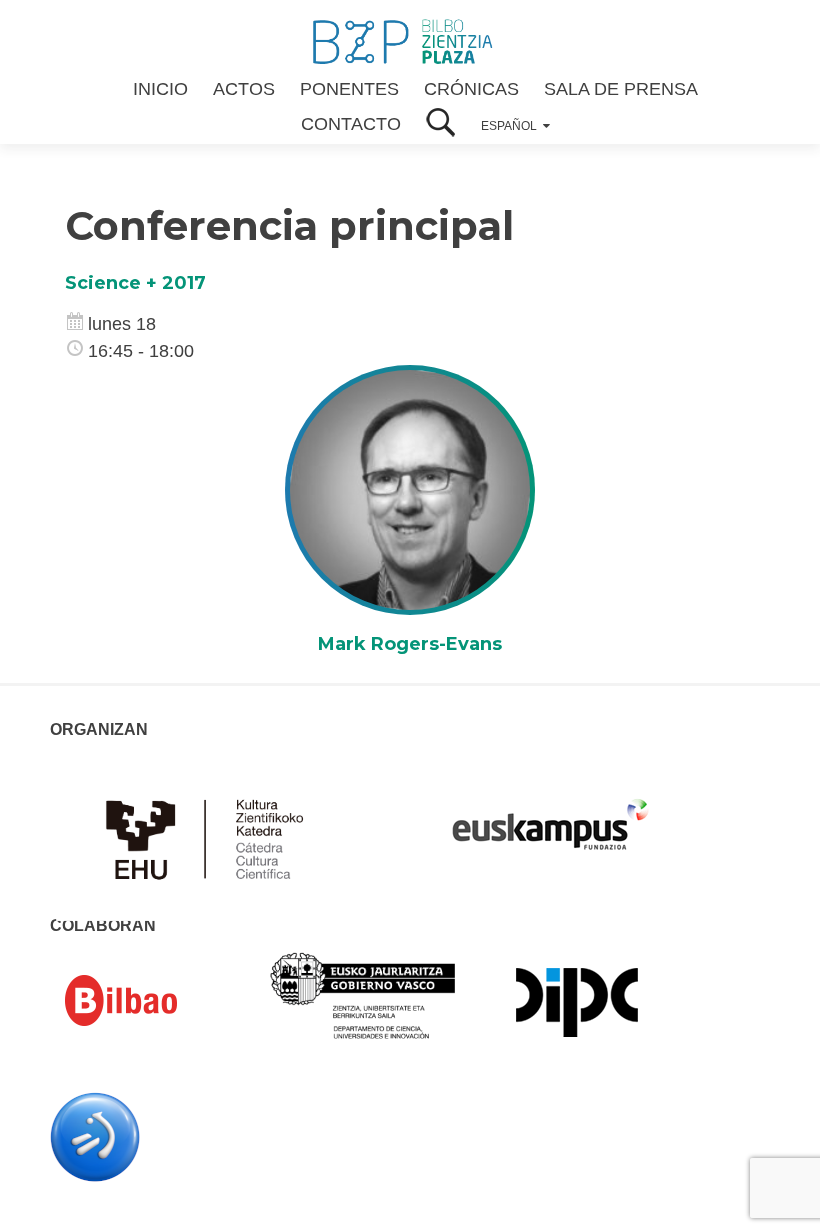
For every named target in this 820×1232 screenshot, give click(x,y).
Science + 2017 (135, 283)
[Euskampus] (550, 815)
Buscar (441, 124)
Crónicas (471, 89)
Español (509, 126)
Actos (244, 89)
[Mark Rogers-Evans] (410, 489)
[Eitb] (95, 1136)
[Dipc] (577, 1001)
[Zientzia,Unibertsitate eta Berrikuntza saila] (363, 995)
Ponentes (349, 89)
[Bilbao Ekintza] (150, 1001)
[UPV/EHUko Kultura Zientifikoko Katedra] (210, 837)
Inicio (160, 89)
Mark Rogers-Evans (410, 644)
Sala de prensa (621, 89)
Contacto (351, 124)
